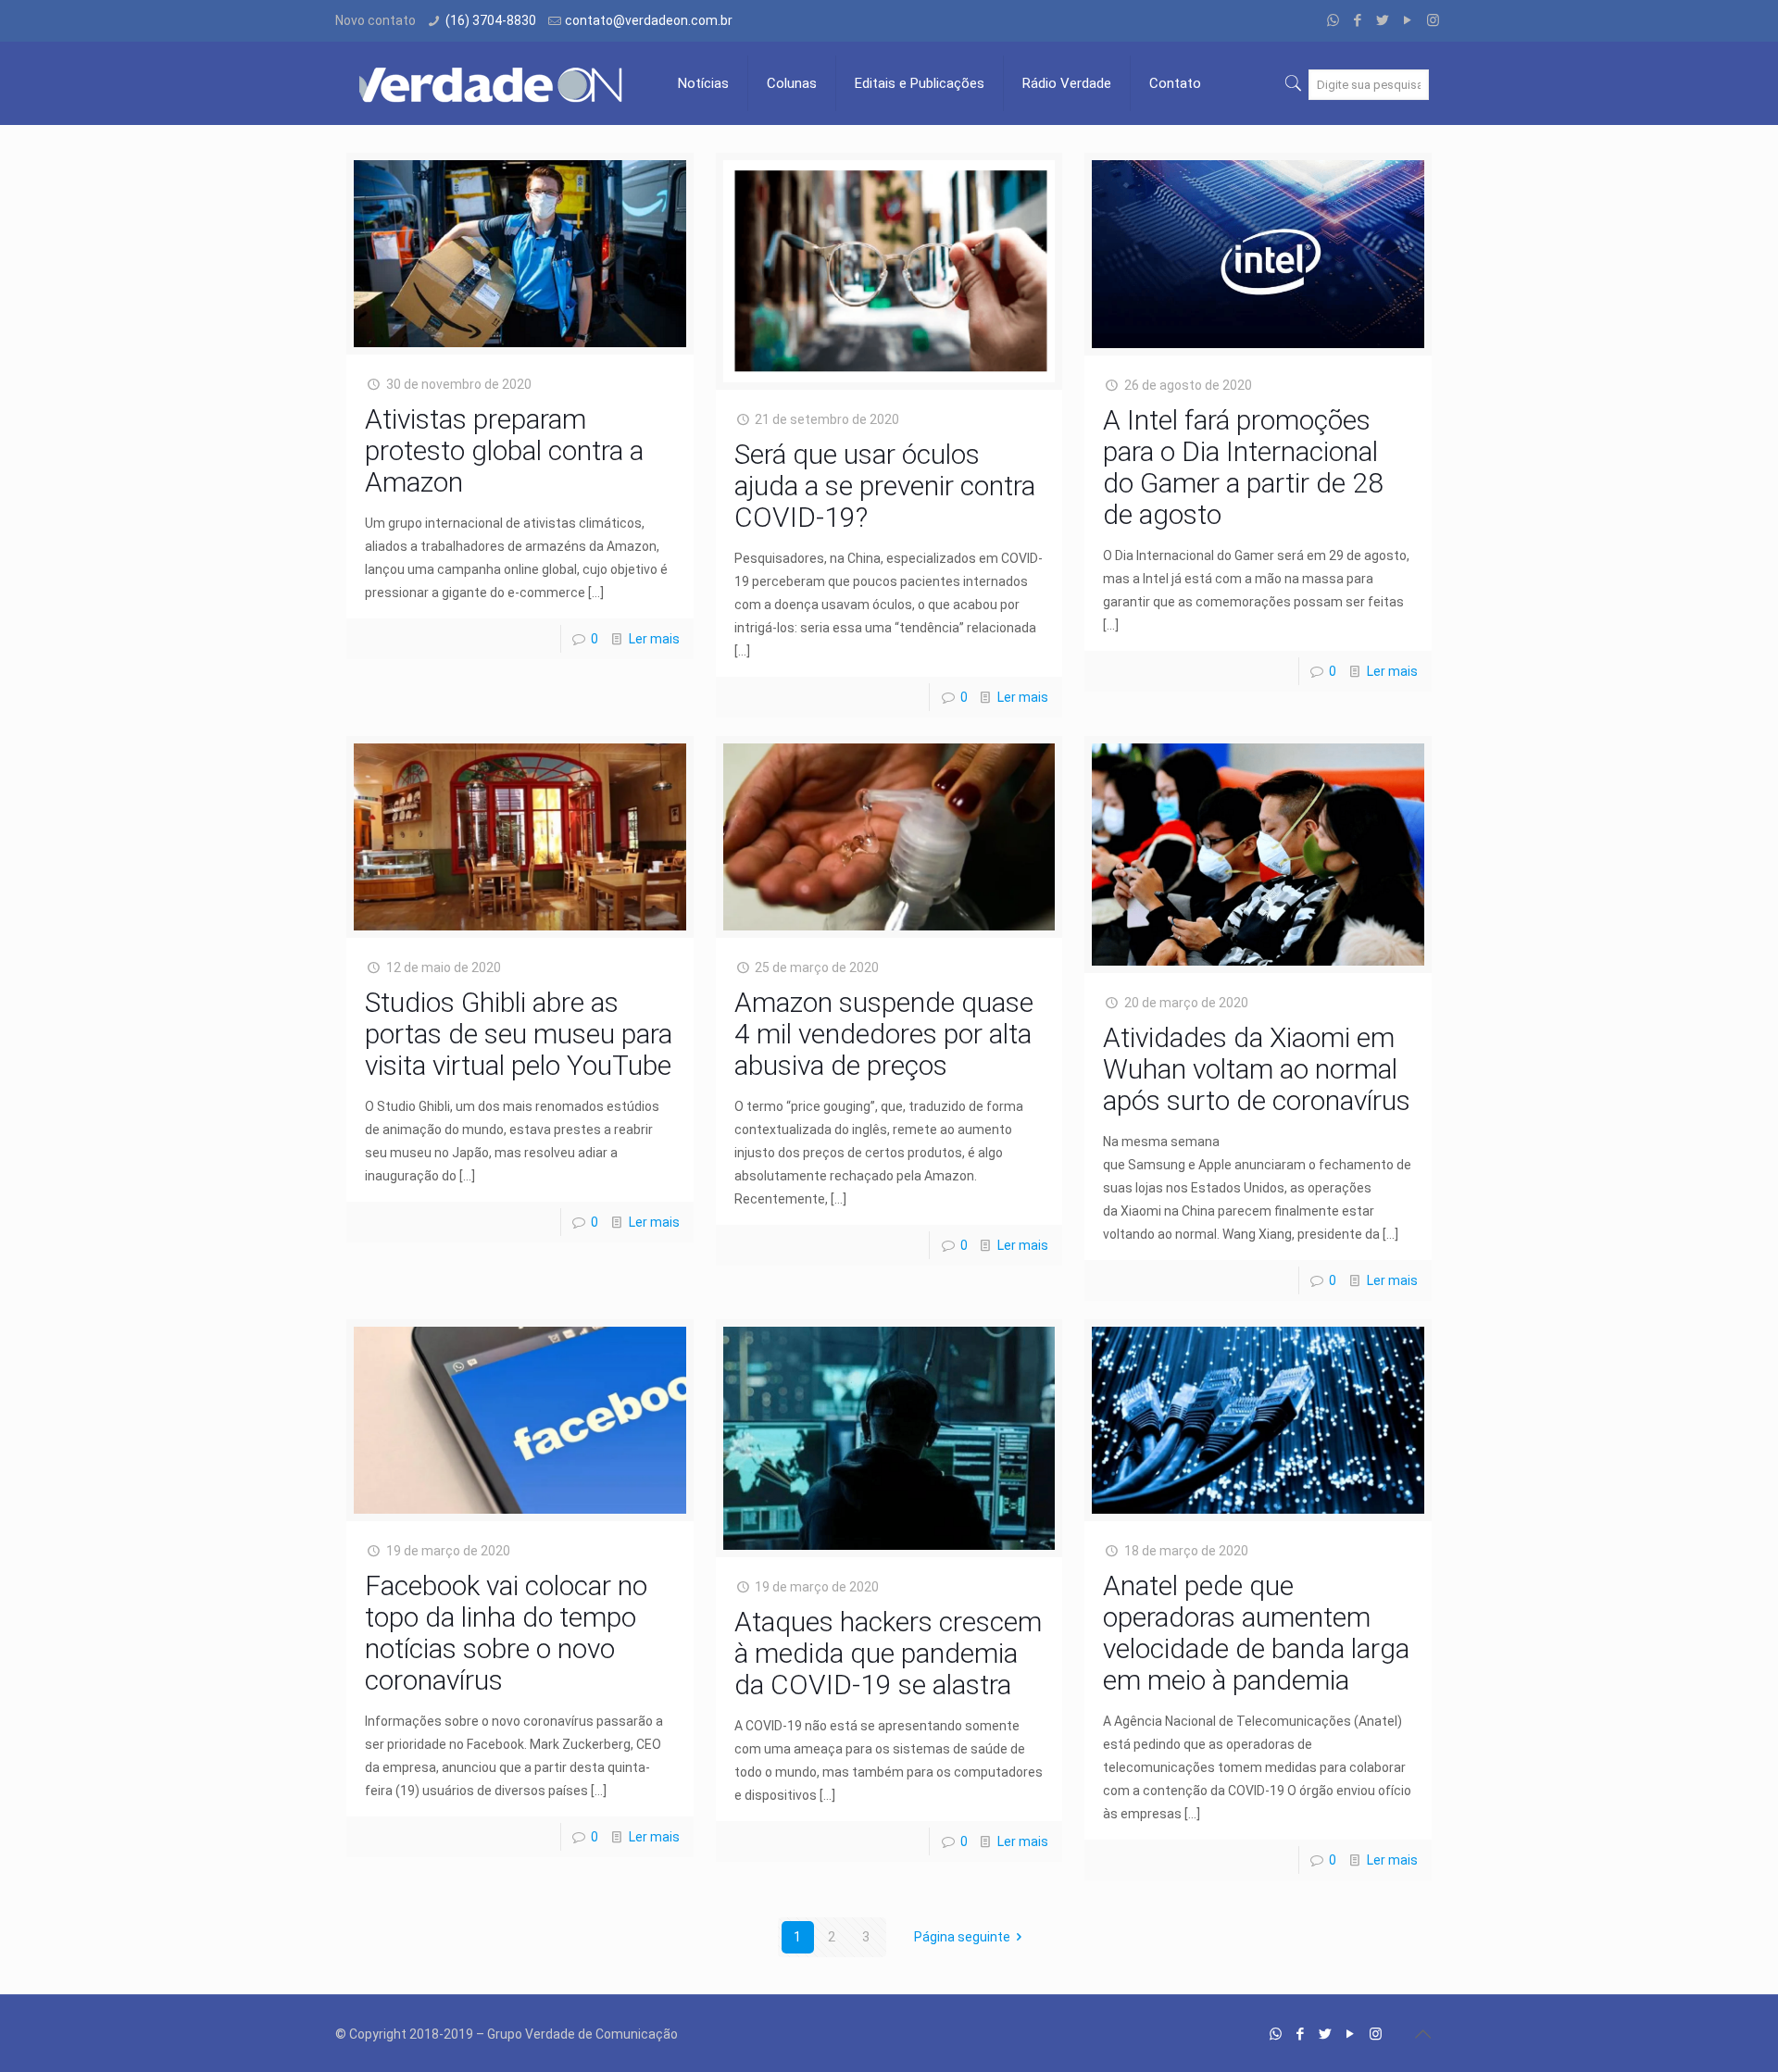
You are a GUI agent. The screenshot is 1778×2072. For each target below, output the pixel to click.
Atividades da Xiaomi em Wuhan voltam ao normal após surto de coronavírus (1257, 1069)
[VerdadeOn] (493, 83)
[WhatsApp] (1333, 20)
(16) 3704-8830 (491, 20)
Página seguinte (962, 1937)
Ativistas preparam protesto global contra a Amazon (504, 450)
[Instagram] (1433, 20)
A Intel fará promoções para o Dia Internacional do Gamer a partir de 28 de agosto (1243, 467)
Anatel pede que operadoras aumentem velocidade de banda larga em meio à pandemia (1256, 1633)
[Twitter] (1383, 20)
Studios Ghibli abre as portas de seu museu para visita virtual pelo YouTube (519, 1034)
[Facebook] (1358, 20)
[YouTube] (1408, 20)
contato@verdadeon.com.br (649, 20)
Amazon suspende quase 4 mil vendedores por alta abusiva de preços (884, 1034)
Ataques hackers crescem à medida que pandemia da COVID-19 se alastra (888, 1653)
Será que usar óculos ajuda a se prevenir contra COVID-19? (885, 486)
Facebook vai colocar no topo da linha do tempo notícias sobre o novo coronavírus (506, 1633)
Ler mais (654, 639)
